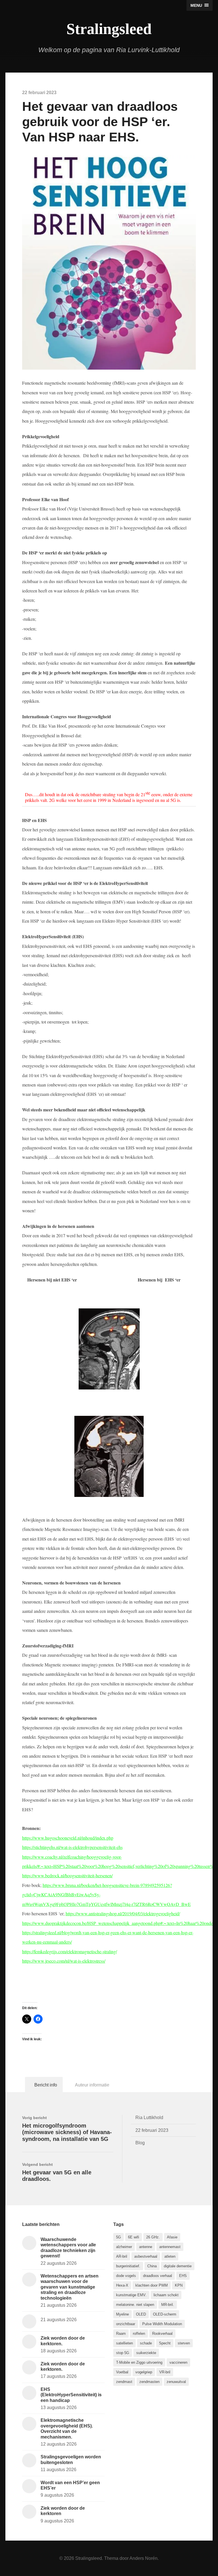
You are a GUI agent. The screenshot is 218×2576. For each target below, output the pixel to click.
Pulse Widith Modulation (162, 2324)
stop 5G (123, 2353)
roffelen (139, 2334)
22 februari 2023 (152, 2130)
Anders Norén (143, 2558)
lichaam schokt (166, 2295)
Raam (121, 2334)
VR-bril (165, 2372)
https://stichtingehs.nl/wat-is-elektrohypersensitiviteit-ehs (72, 1847)
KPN (179, 2285)
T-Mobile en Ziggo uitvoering (139, 2362)
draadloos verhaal (158, 2276)
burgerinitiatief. (128, 2266)
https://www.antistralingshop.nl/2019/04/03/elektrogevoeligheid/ (123, 1913)
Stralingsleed (109, 29)
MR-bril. (168, 2305)
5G (119, 2237)
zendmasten (149, 2382)
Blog (140, 2143)
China (152, 2266)
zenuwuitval (176, 2382)
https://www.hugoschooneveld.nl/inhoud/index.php (68, 1838)
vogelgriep (144, 2372)
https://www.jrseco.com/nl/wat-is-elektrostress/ (64, 1961)
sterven (184, 2343)
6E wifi (134, 2237)
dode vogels (126, 2276)
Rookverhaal (162, 2334)
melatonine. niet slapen (135, 2305)
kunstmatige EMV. (131, 2295)
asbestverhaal (146, 2256)
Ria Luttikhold (149, 2117)
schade (146, 2343)
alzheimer (124, 2247)
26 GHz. (153, 2237)
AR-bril (122, 2256)
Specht (165, 2343)
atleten (170, 2256)
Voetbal (122, 2372)
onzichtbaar (126, 2324)
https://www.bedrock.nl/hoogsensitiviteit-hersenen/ (67, 1875)
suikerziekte (146, 2353)
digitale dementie (178, 2266)
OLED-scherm (165, 2314)
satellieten (124, 2343)
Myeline (122, 2314)
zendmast (124, 2382)
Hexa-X (122, 2285)
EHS (183, 2276)
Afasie (172, 2237)
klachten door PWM (152, 2285)
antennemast (170, 2247)
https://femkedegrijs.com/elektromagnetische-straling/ (70, 1951)
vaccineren (178, 2362)
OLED (141, 2314)
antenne (146, 2247)
